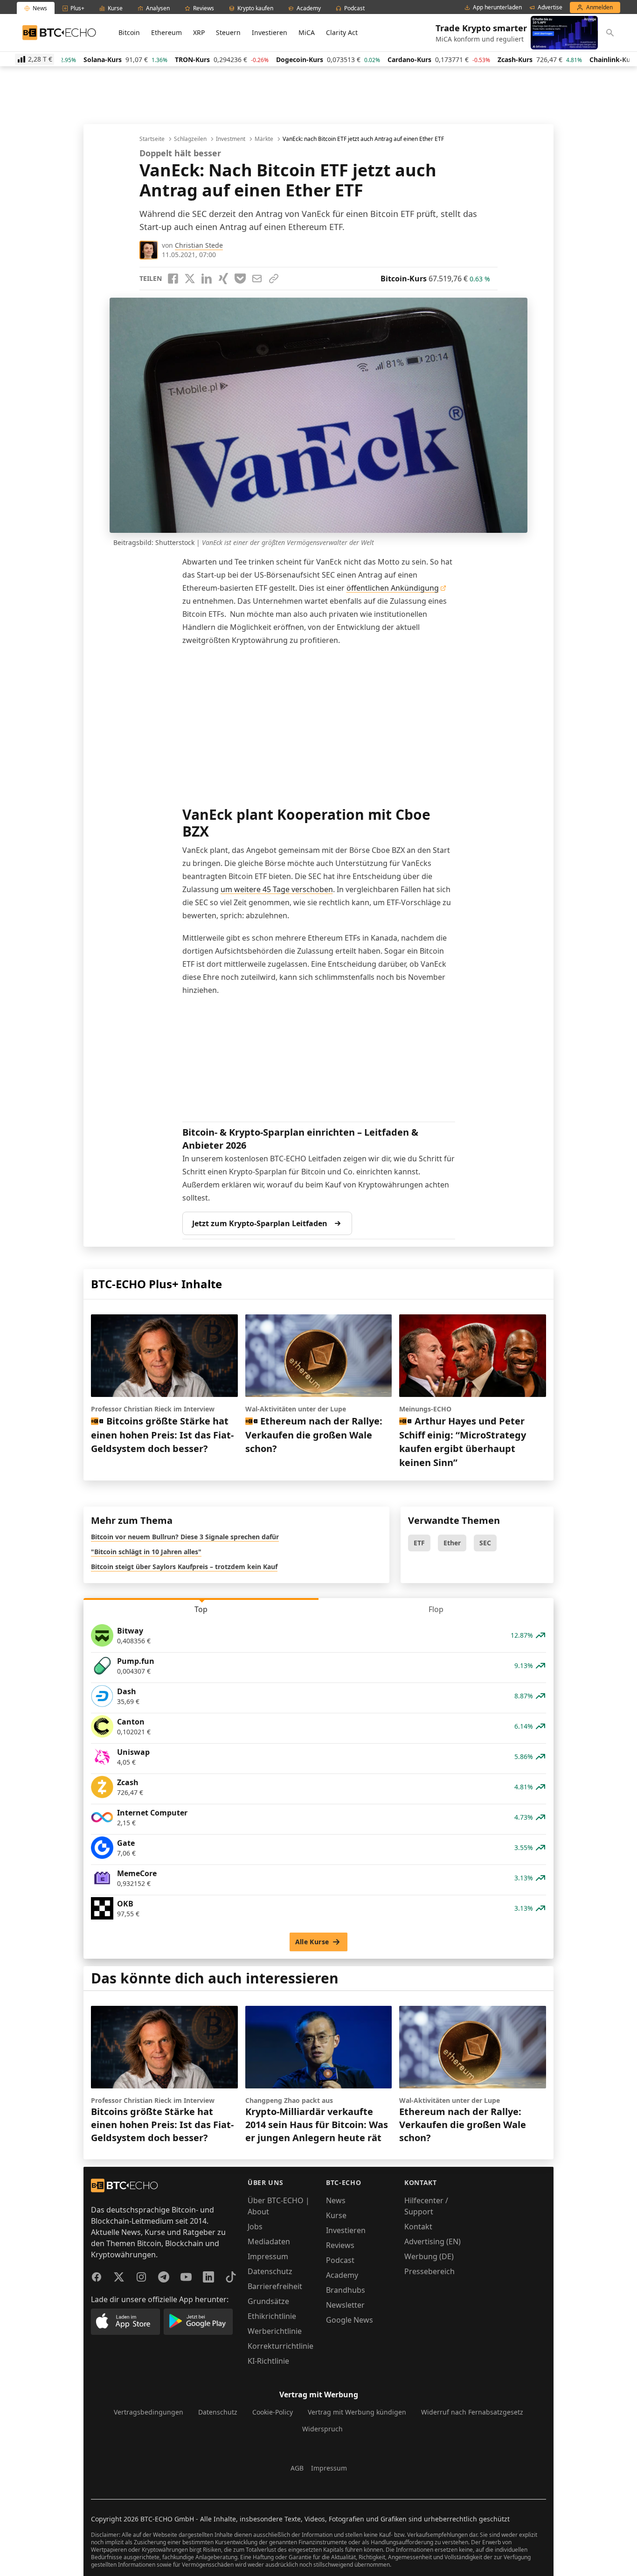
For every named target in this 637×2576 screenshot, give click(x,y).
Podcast (340, 2260)
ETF (419, 1543)
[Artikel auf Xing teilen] (223, 279)
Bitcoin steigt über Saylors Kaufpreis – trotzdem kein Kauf (184, 1567)
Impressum (268, 2256)
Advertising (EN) (433, 2241)
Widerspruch (322, 2429)
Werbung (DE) (429, 2256)
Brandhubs (346, 2290)
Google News (350, 2320)
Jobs (255, 2227)
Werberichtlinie (275, 2331)
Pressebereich (429, 2271)
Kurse (336, 2215)
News (336, 2200)
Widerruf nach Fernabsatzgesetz (472, 2412)
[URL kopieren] (274, 279)
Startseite (152, 139)
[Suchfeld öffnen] (610, 33)
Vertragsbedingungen (149, 2412)
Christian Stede (199, 245)
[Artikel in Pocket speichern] (240, 279)
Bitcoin (129, 32)
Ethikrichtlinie (272, 2316)
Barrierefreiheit (275, 2286)
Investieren (270, 32)
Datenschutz (270, 2271)
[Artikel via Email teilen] (257, 279)
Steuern (228, 32)
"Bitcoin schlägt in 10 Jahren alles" (146, 1552)
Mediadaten (269, 2241)
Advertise (550, 7)
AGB (297, 2468)
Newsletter (345, 2305)
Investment (231, 139)
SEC (485, 1543)
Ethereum (166, 32)
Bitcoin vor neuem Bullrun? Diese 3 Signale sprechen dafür (185, 1537)
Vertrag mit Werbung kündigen (357, 2412)
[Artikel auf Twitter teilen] (190, 279)
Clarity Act (342, 32)
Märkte (264, 139)
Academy (342, 2275)
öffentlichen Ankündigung (393, 588)
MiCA (307, 32)
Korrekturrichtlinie (280, 2346)
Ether (452, 1543)
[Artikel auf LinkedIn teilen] (207, 279)
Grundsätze (268, 2301)
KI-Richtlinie (268, 2361)
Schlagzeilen (190, 139)
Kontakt (418, 2227)
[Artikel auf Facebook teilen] (173, 279)
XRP (199, 32)
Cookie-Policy (273, 2412)
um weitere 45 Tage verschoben (277, 889)
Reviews (340, 2245)
